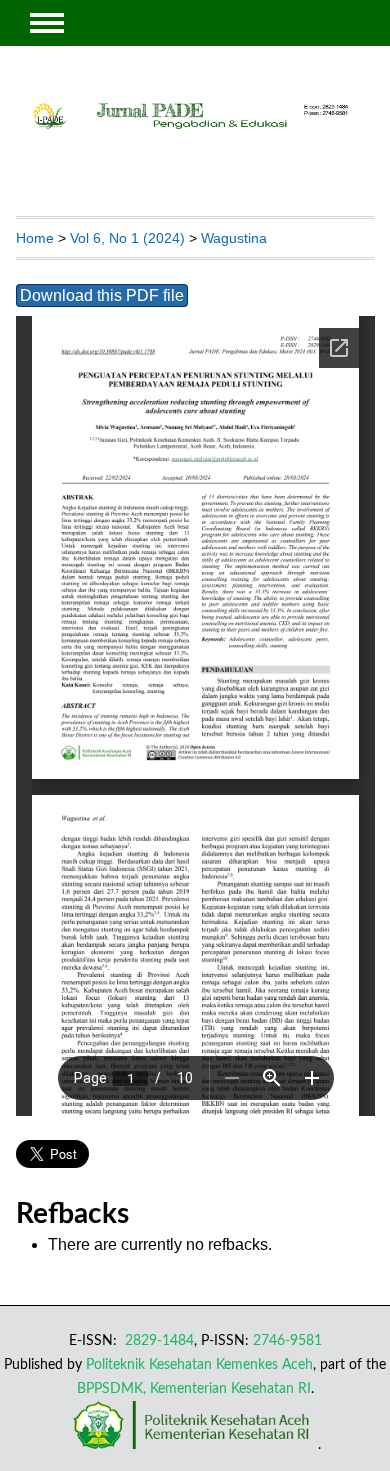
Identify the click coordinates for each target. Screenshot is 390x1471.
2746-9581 (287, 1340)
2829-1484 (157, 1340)
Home (35, 238)
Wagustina (234, 238)
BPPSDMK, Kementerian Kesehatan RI (194, 1388)
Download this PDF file (102, 295)
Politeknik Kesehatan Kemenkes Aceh (199, 1364)
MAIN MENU (47, 23)
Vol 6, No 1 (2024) (127, 238)
